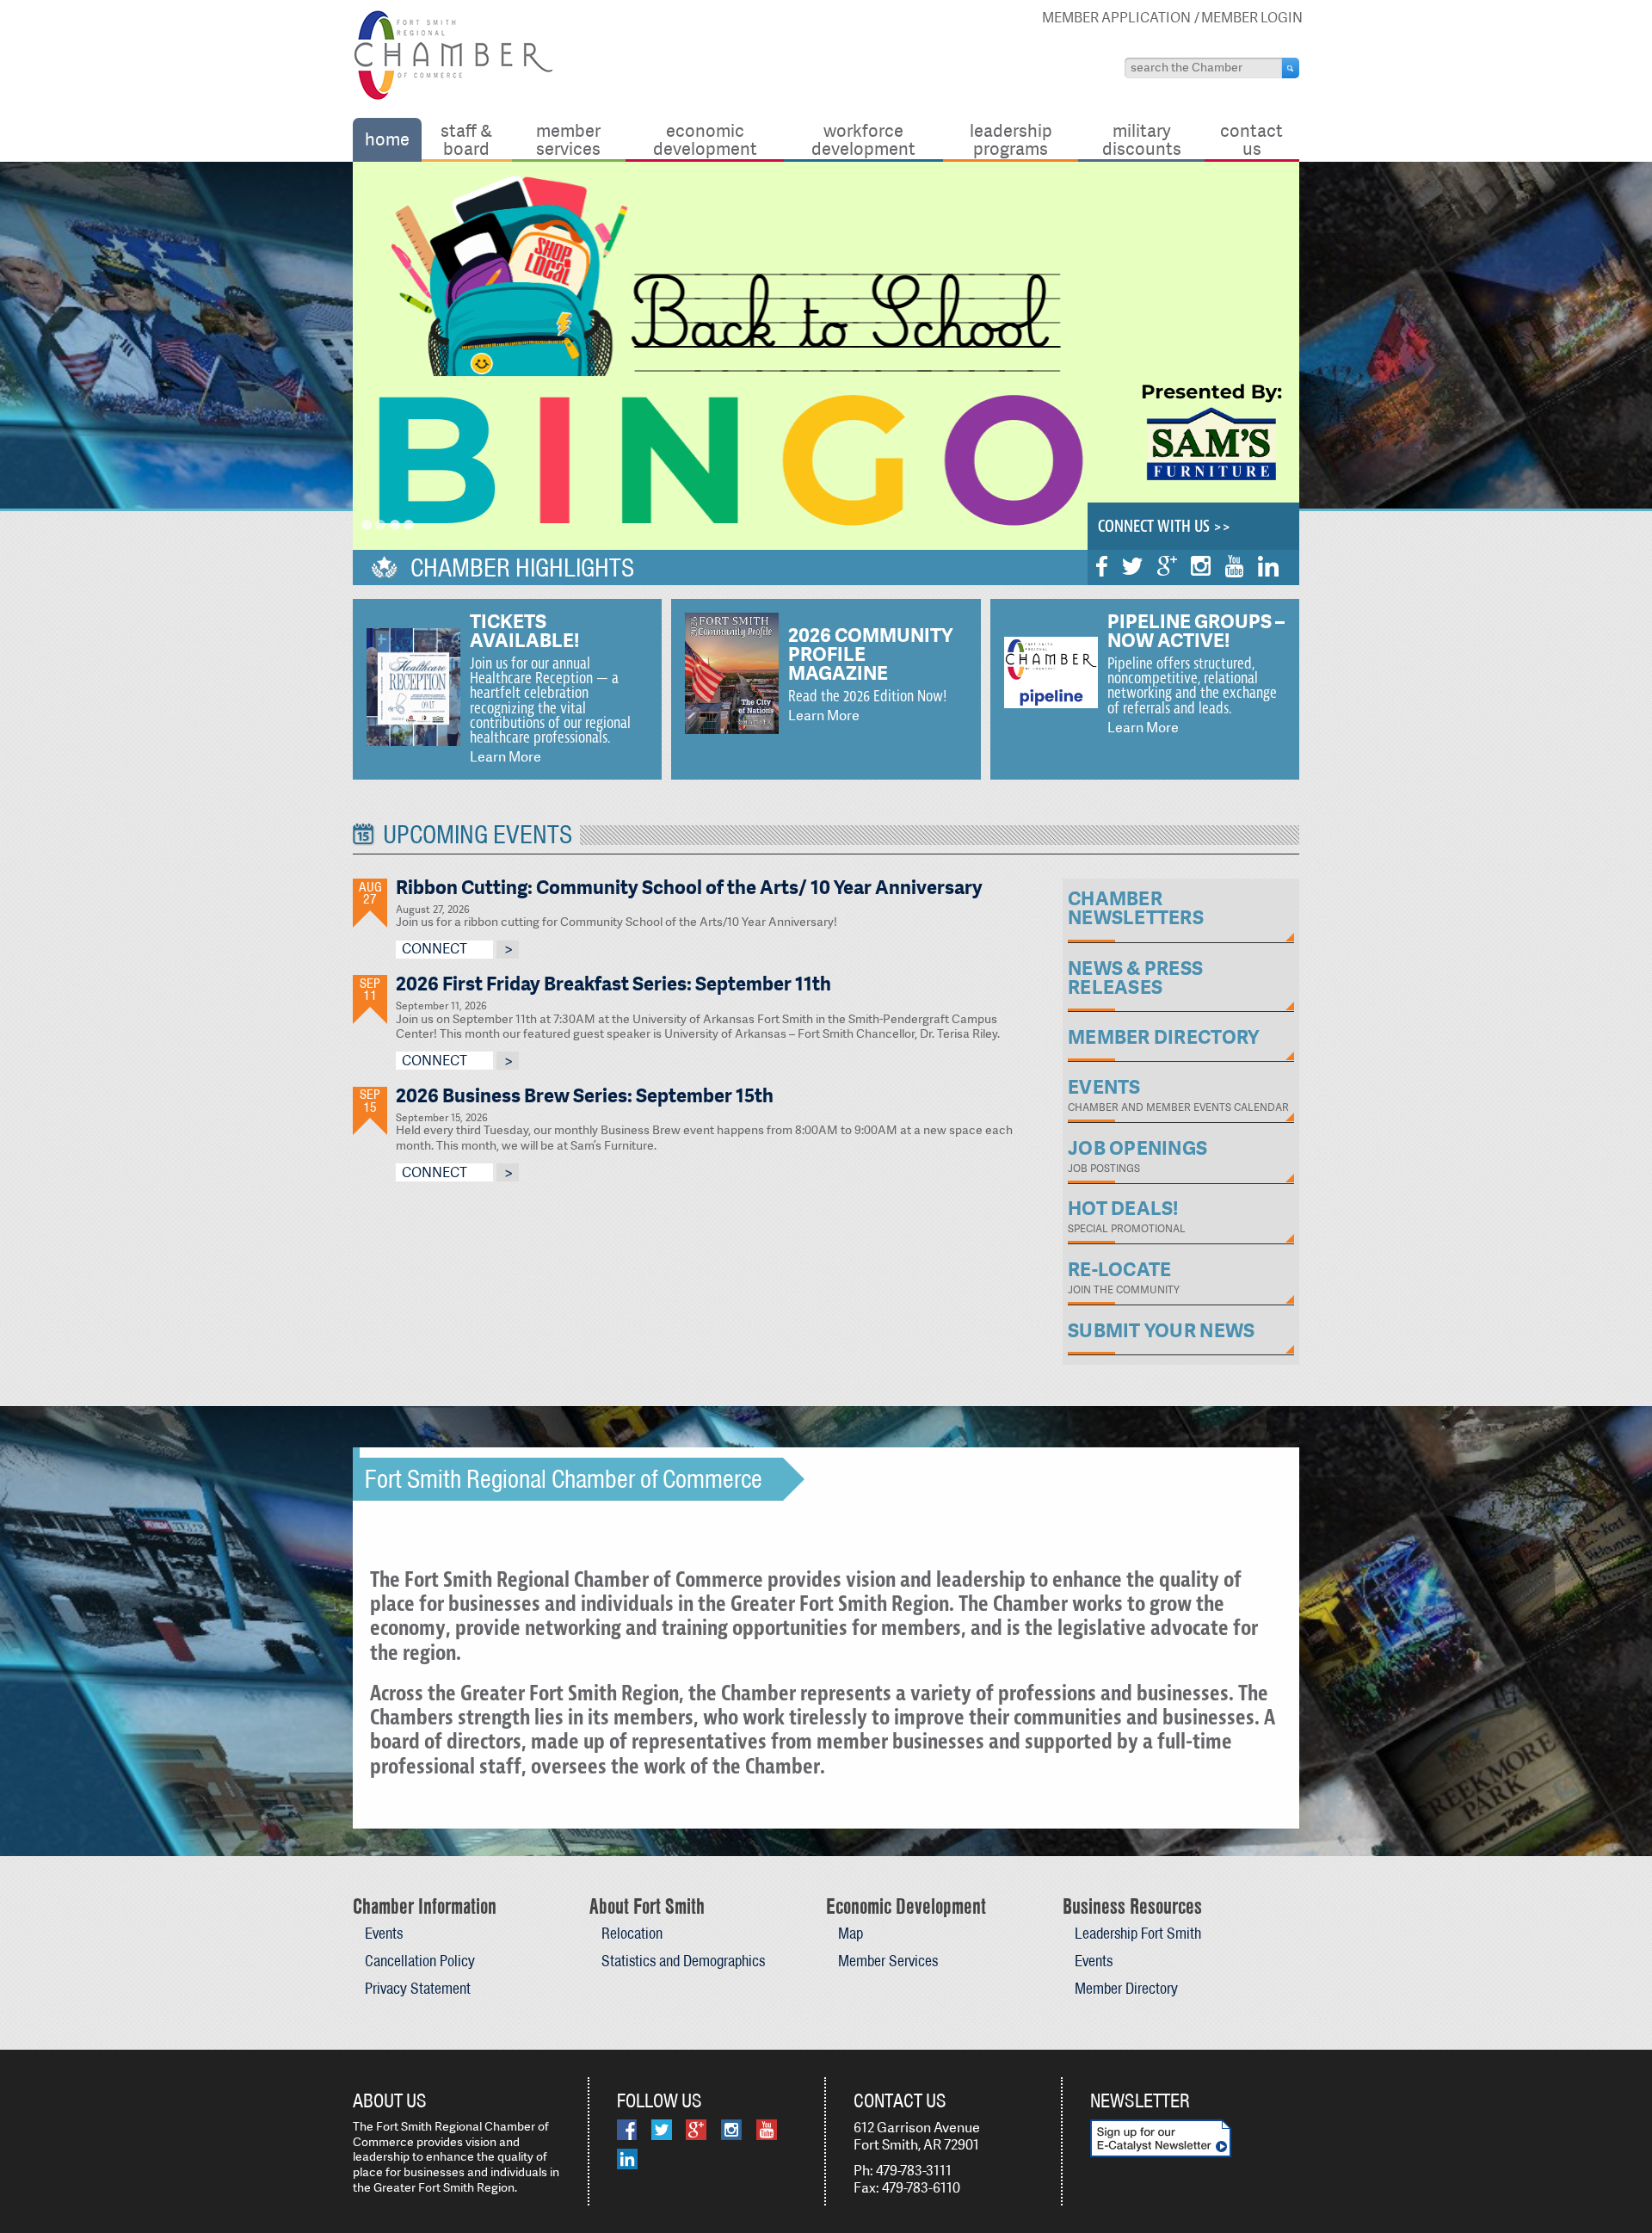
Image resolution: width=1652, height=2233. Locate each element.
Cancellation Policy (420, 1961)
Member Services (568, 139)
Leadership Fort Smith (1138, 1933)
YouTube (1234, 566)
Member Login (1252, 18)
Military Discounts (1142, 139)
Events (384, 1933)
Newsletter (1140, 2100)
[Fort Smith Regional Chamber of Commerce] (453, 97)
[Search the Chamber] (1291, 68)
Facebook (1102, 566)
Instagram (1201, 566)
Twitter (1132, 566)
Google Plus (1167, 566)
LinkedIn (1268, 566)
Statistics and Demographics (683, 1961)
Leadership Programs (1011, 139)
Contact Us (1251, 139)
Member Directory (1126, 1988)
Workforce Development (863, 139)
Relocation (632, 1933)
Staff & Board (466, 139)
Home (387, 139)
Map (851, 1933)
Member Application (1116, 18)
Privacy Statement (418, 1988)
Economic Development (705, 139)
